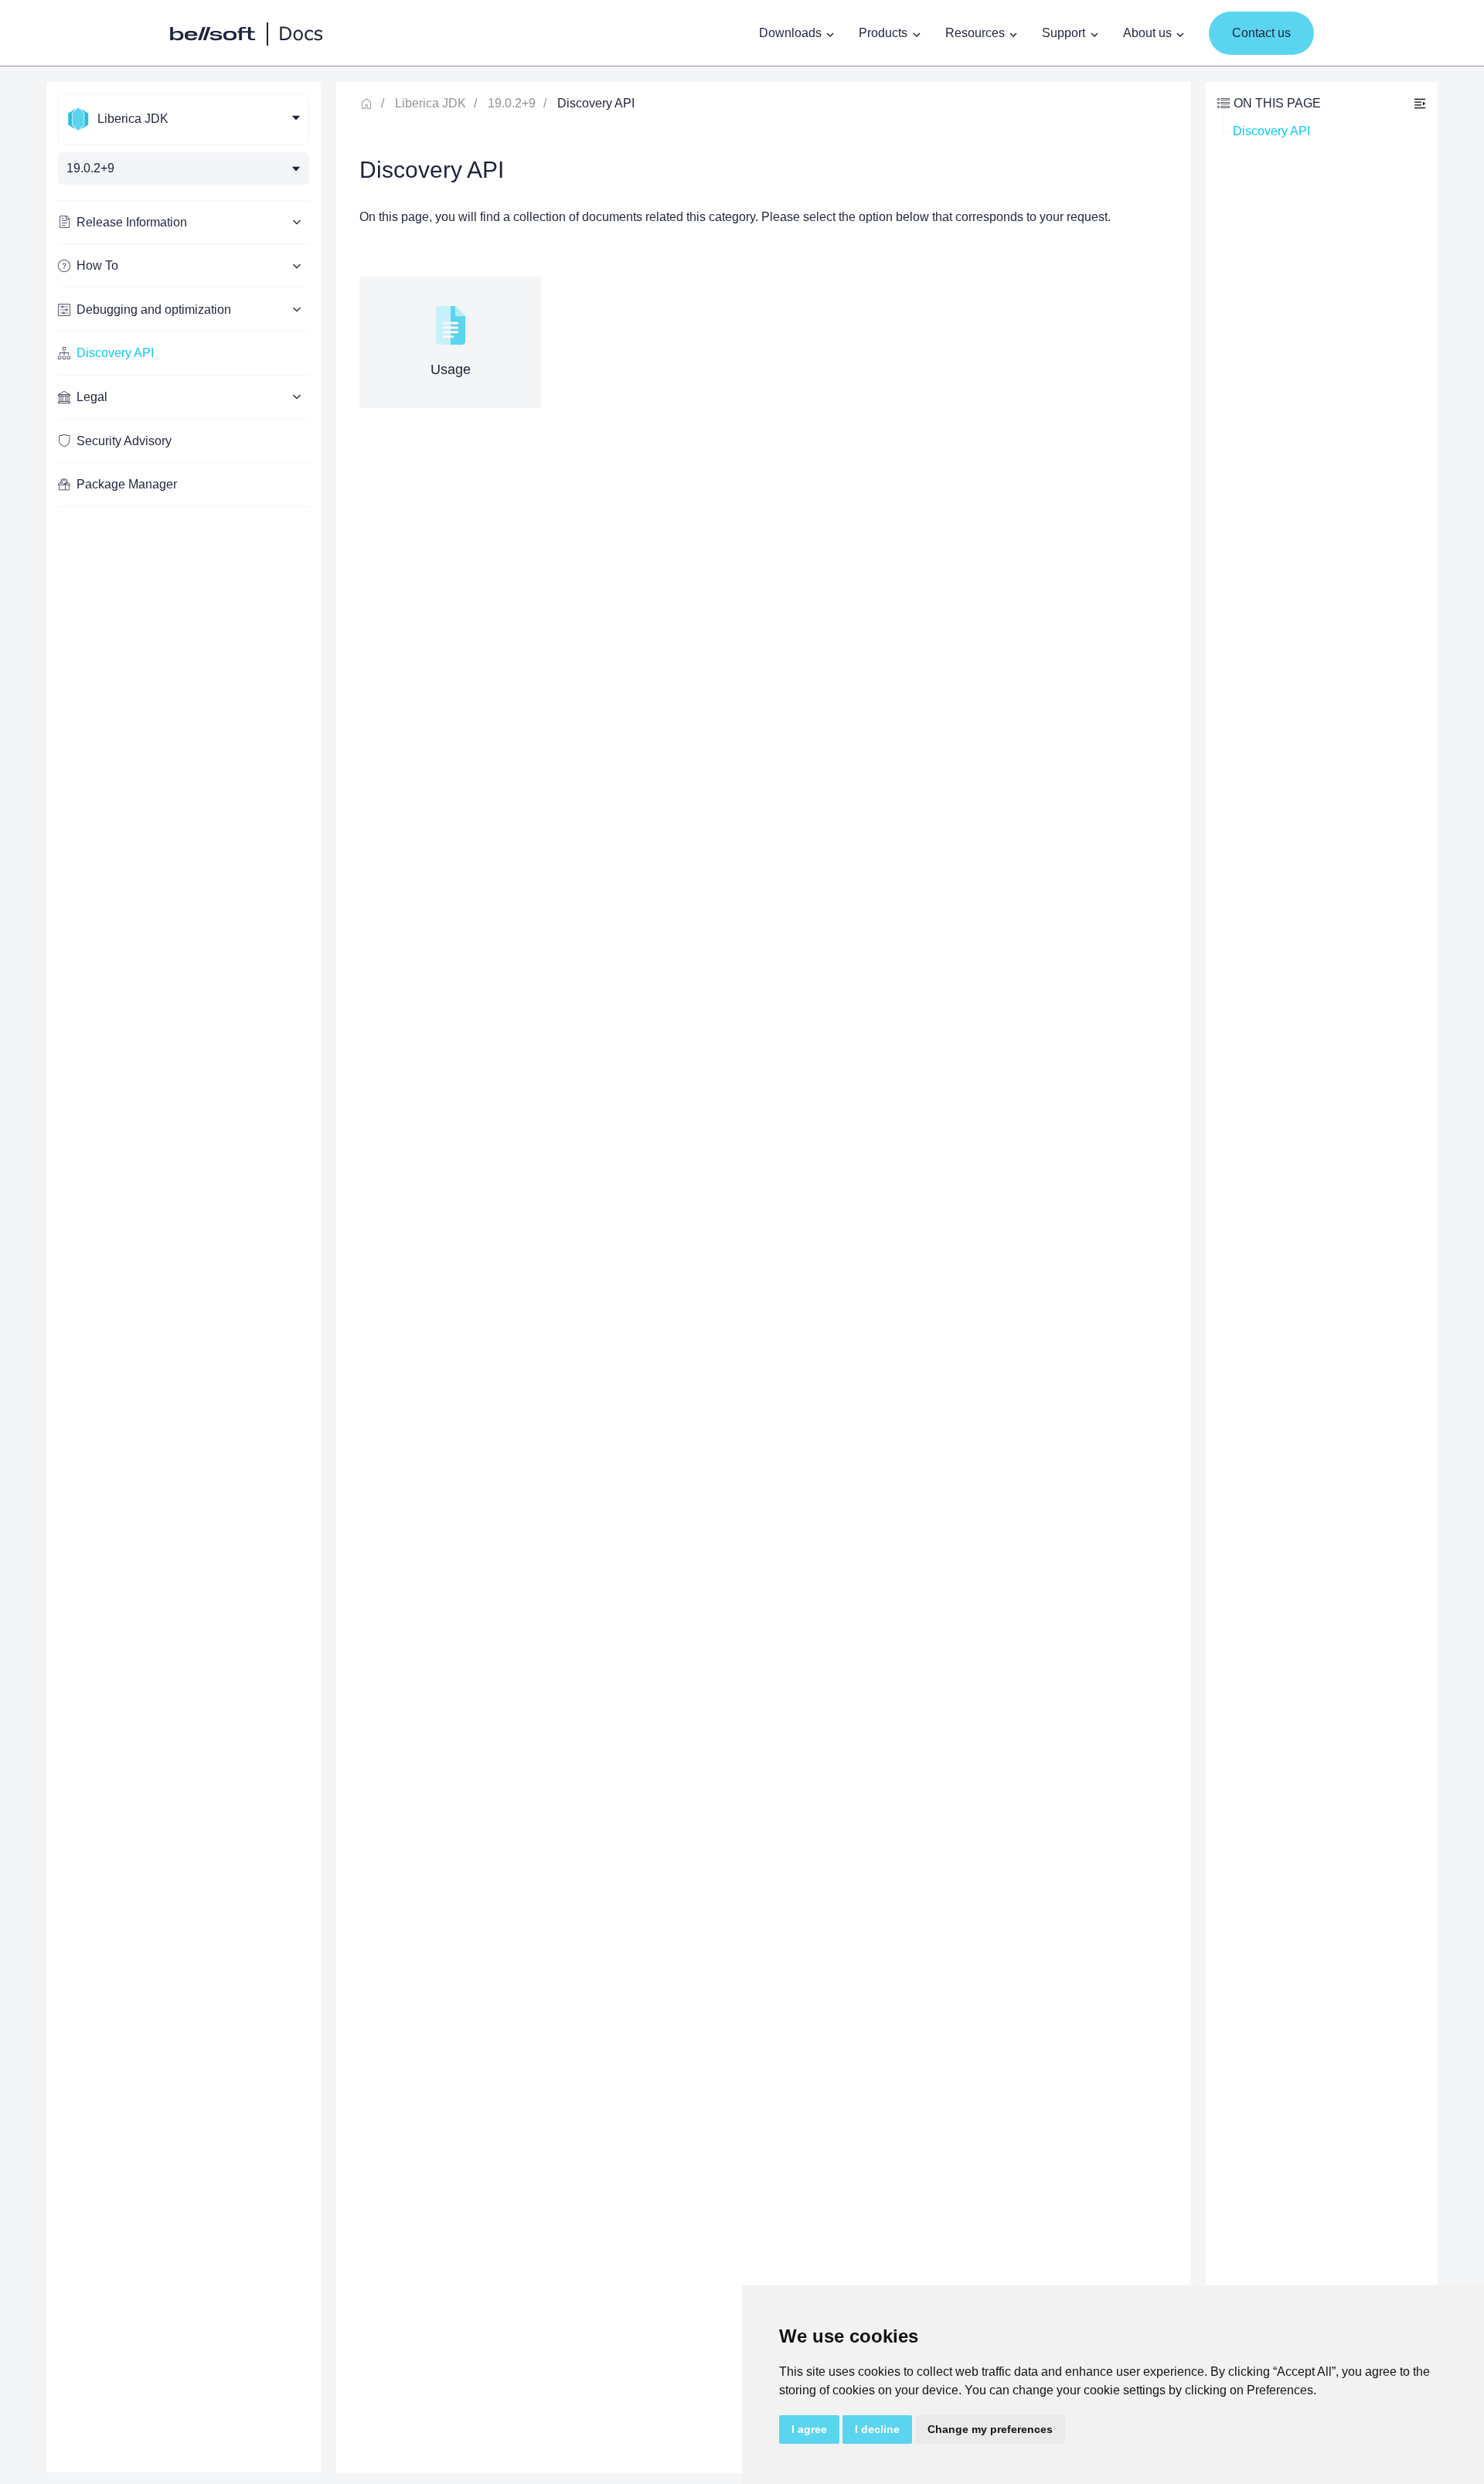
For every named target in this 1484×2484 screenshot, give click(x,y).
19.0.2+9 (512, 103)
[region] (184, 1277)
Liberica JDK (431, 103)
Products (883, 33)
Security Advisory (124, 441)
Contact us (1261, 33)
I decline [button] (877, 2429)
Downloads (790, 33)
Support (1064, 33)
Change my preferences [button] (990, 2429)
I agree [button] (809, 2429)
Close (1420, 103)
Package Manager (127, 484)
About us (1147, 33)
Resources (975, 33)
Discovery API (115, 353)
